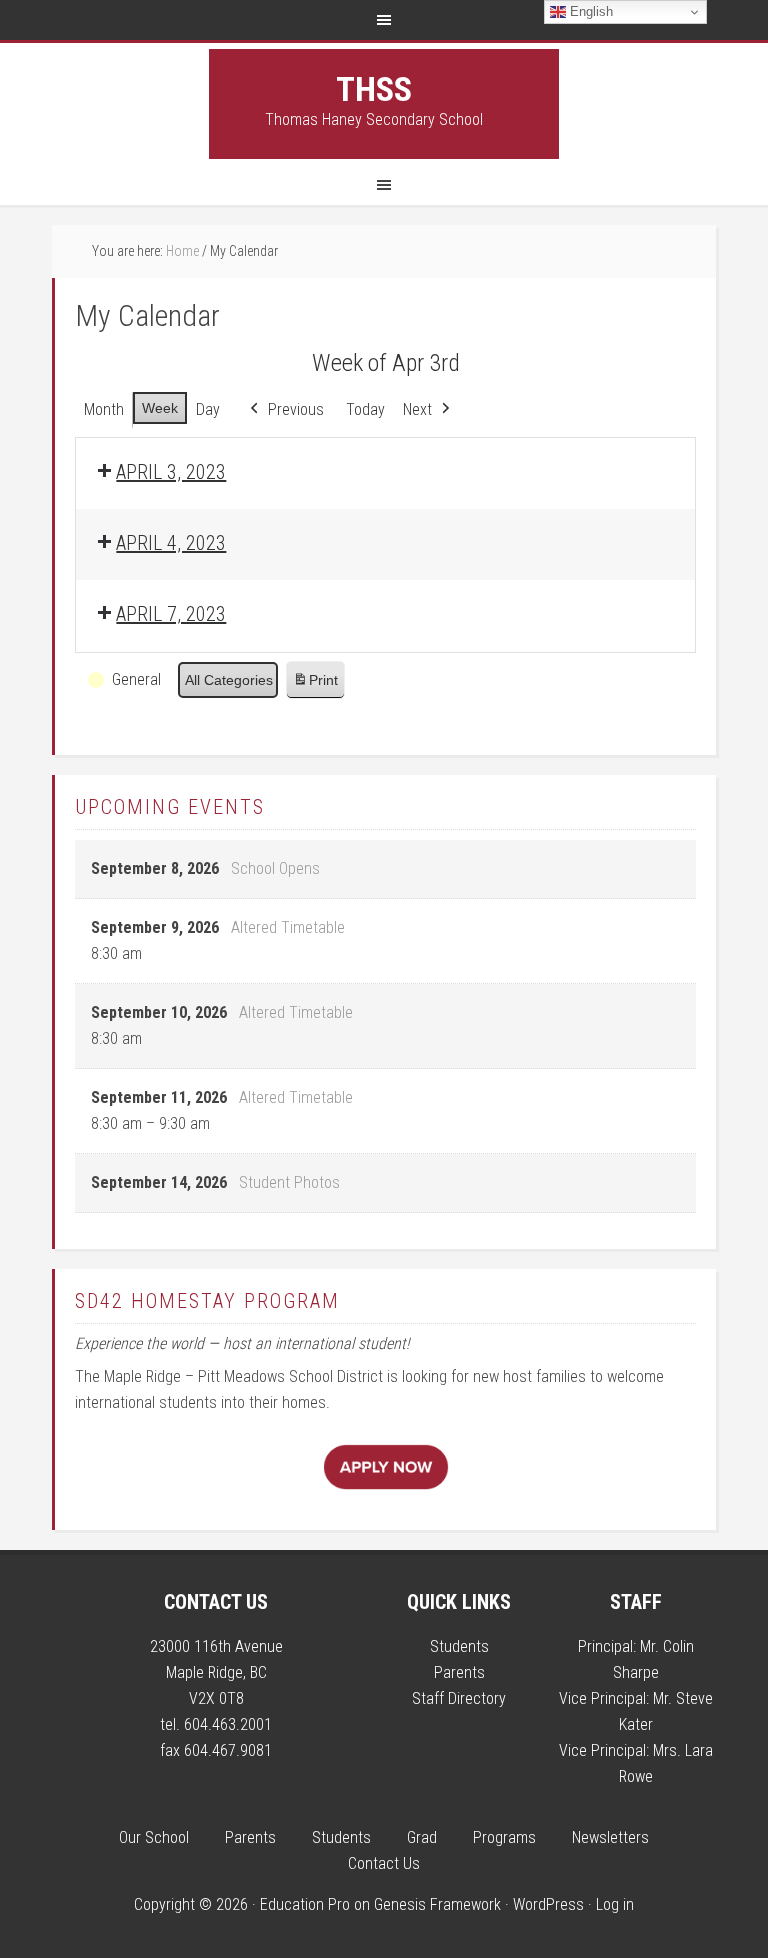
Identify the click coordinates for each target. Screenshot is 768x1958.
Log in (615, 1904)
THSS (374, 89)
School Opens (275, 868)
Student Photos (289, 1182)
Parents (459, 1672)
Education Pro (305, 1904)
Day (208, 409)
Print (315, 685)
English (589, 11)
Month (104, 409)
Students (459, 1646)
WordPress (548, 1904)
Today (365, 409)
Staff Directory (459, 1698)
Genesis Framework (437, 1904)
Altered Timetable (288, 927)
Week (160, 408)
